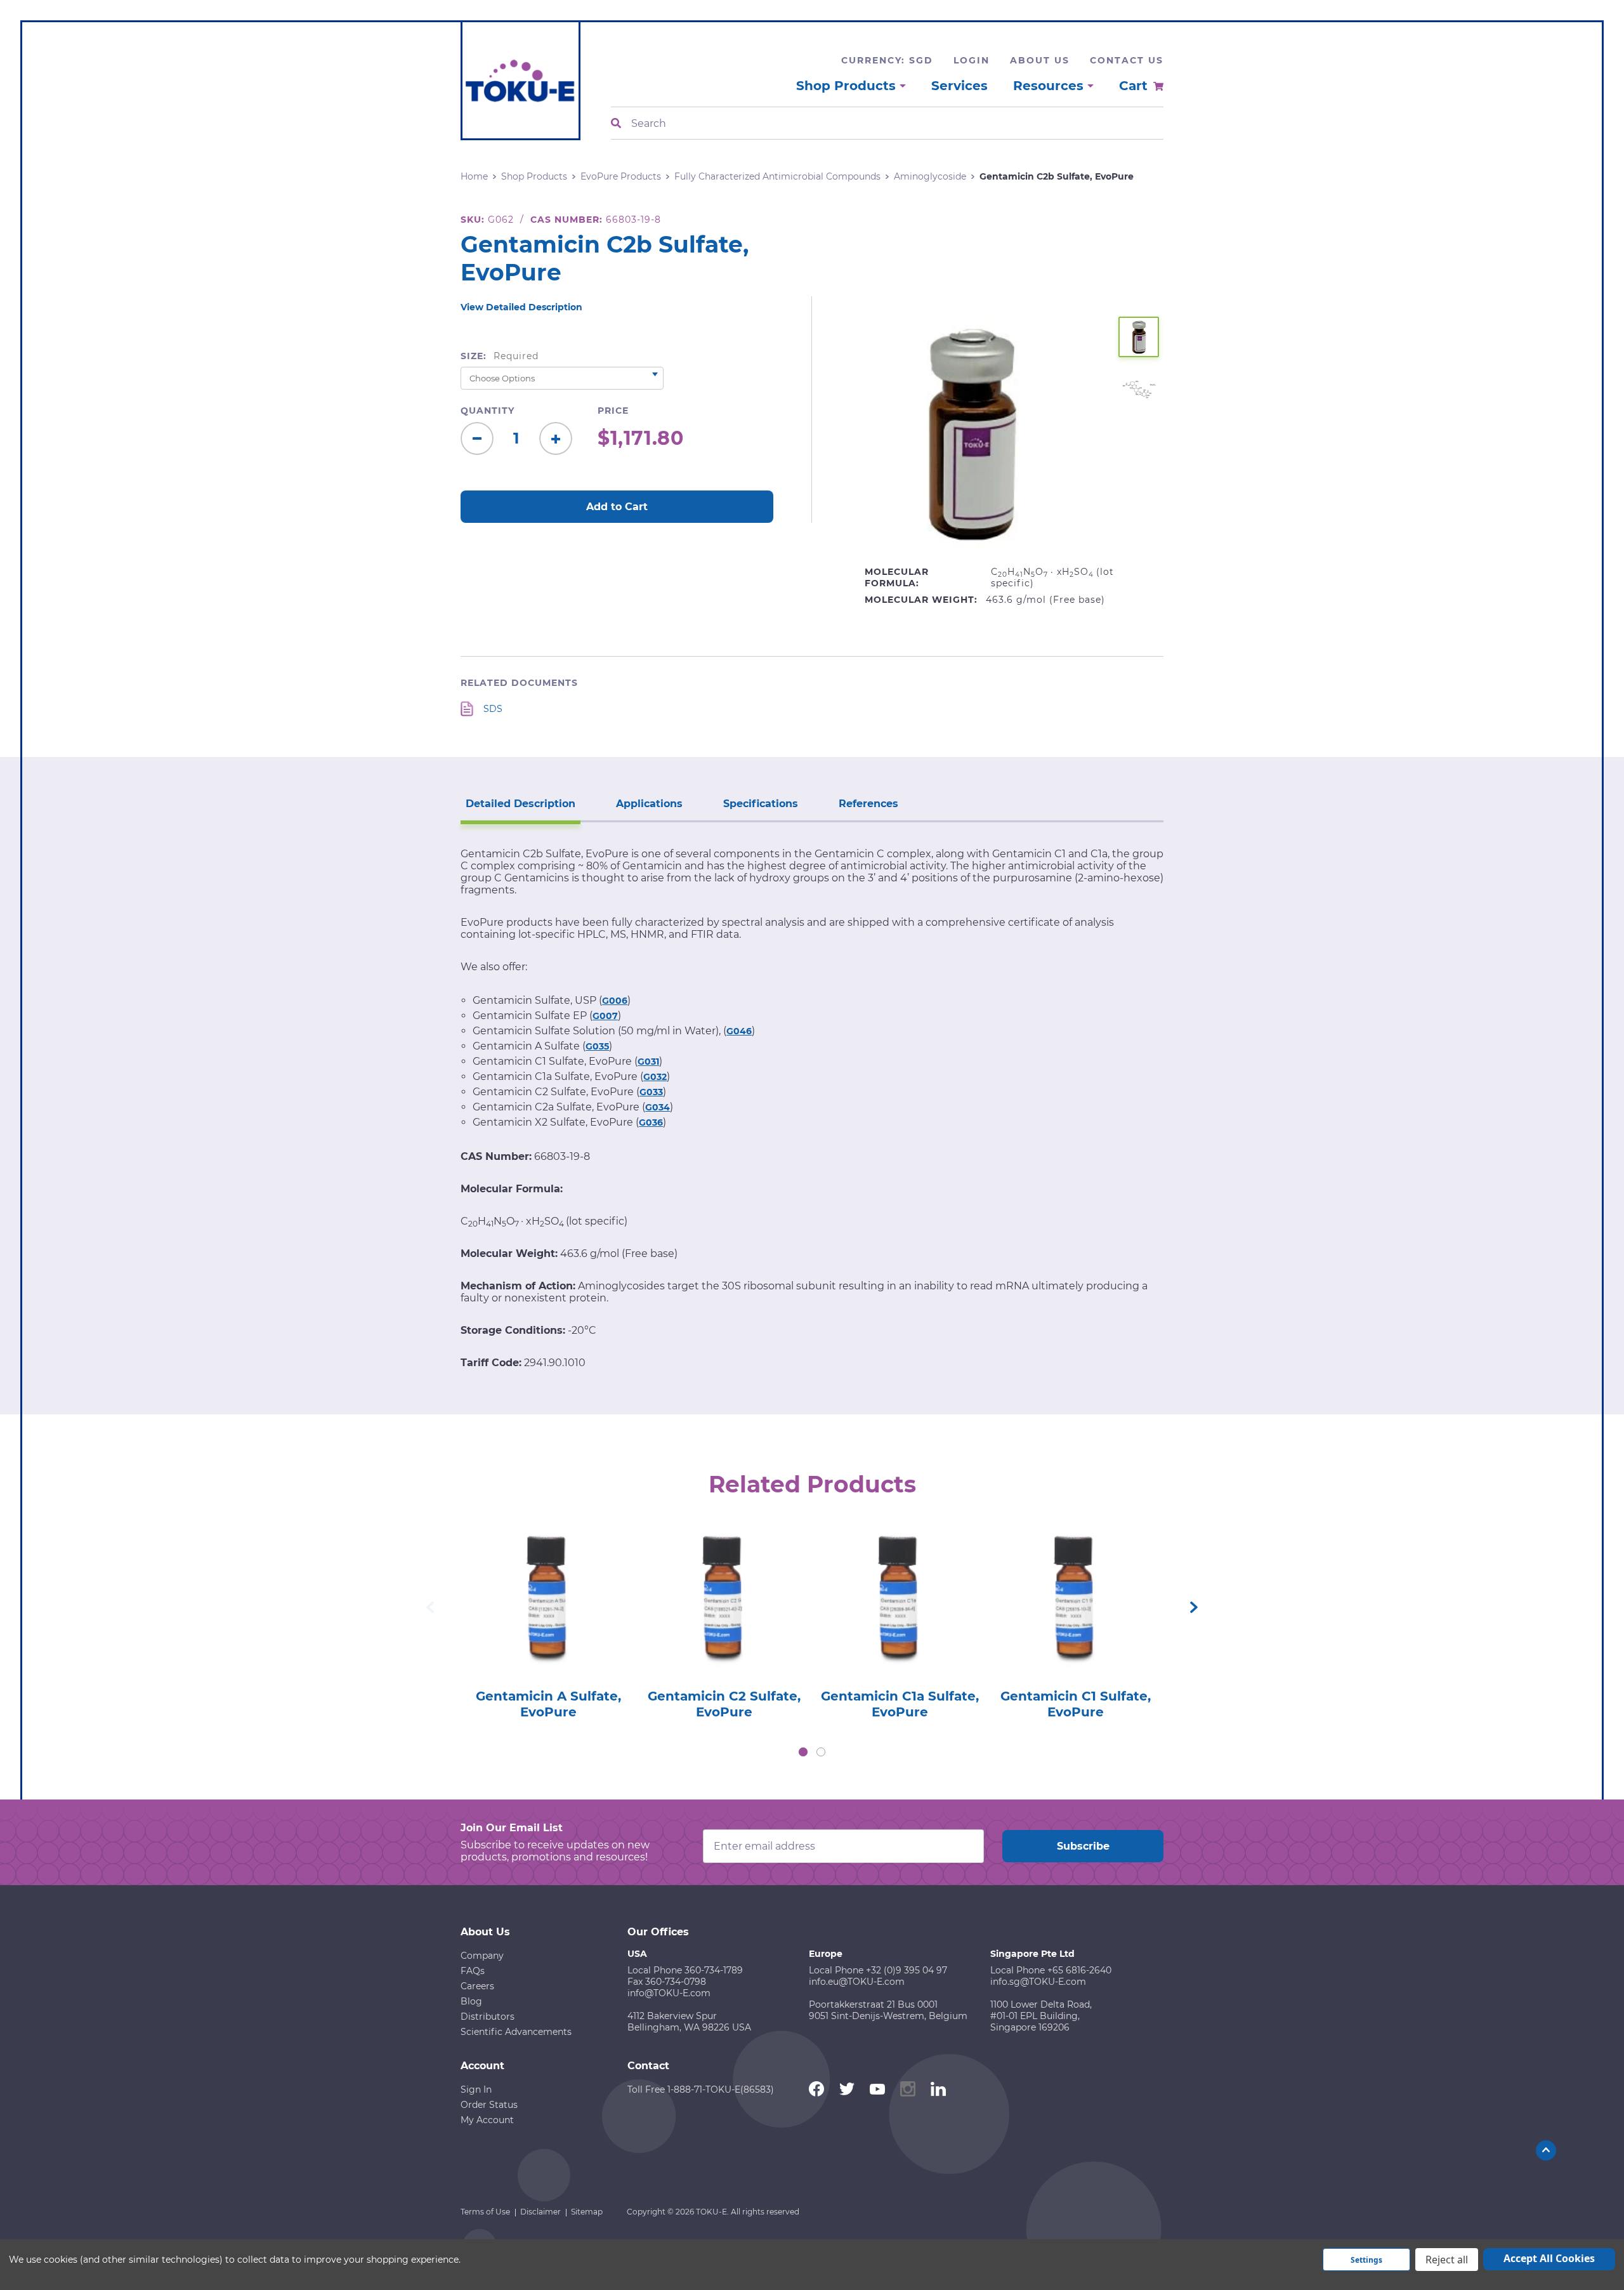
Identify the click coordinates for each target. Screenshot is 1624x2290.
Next (1194, 1607)
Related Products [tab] (812, 1484)
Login (972, 60)
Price (613, 411)
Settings (1366, 2260)
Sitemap (587, 2212)
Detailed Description (521, 804)
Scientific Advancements (516, 2032)
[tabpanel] (548, 1618)
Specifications (761, 804)
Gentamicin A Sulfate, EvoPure (548, 1704)
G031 (648, 1062)
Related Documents (519, 683)
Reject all (1447, 2260)
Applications (649, 804)
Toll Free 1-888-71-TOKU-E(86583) (701, 2089)
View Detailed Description (521, 307)
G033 (651, 1092)
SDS (493, 709)
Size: (500, 356)
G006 (615, 1001)
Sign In (476, 2089)
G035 (597, 1046)
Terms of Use (485, 2212)
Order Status (489, 2105)
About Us (1040, 60)
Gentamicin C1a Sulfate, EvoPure (900, 1704)
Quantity (488, 411)
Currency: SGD (887, 60)
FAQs (473, 1971)
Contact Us (1127, 60)
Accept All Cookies (1549, 2258)
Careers (477, 1986)
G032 (655, 1077)
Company (482, 1956)
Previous (430, 1607)
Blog (471, 2001)
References (868, 804)
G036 (651, 1122)
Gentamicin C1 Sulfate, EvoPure (1076, 1704)
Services (959, 86)
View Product (548, 1578)
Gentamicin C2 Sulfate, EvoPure (724, 1704)
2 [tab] (821, 1752)
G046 (739, 1031)
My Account (487, 2120)
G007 (605, 1016)
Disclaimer (540, 2212)
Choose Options (548, 1615)
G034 (658, 1107)
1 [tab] (803, 1752)
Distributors (488, 2017)
